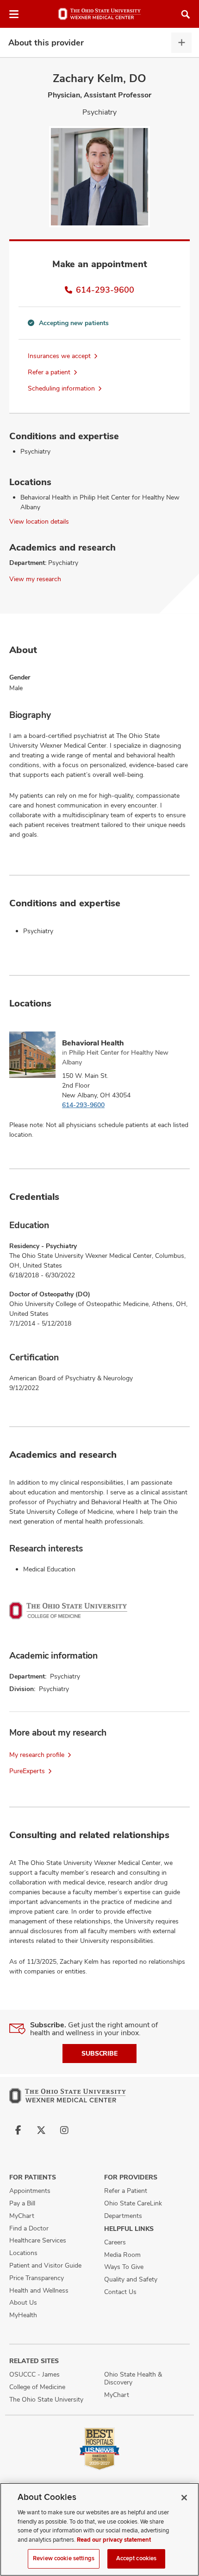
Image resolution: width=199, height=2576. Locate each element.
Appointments (30, 2191)
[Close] (184, 2498)
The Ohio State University (46, 2399)
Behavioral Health (93, 1043)
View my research (35, 579)
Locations (23, 2253)
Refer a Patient (126, 2191)
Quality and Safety (131, 2279)
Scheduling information (61, 388)
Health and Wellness (39, 2290)
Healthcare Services (38, 2240)
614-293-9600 (105, 290)
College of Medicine (37, 2387)
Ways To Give (124, 2267)
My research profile (37, 1755)
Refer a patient (49, 372)
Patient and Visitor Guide (45, 2265)
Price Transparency (37, 2278)
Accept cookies (137, 2558)
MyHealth (23, 2315)
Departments (123, 2216)
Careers (115, 2242)
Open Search (186, 14)
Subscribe (99, 2053)
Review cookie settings (64, 2558)
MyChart (22, 2216)
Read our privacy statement (114, 2540)
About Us (23, 2302)
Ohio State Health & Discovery (133, 2378)
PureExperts (27, 1771)
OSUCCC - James (34, 2374)
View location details (39, 521)
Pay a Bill (22, 2203)
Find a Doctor (29, 2228)
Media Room (122, 2255)
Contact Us (120, 2292)
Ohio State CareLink (133, 2203)
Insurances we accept (59, 356)
